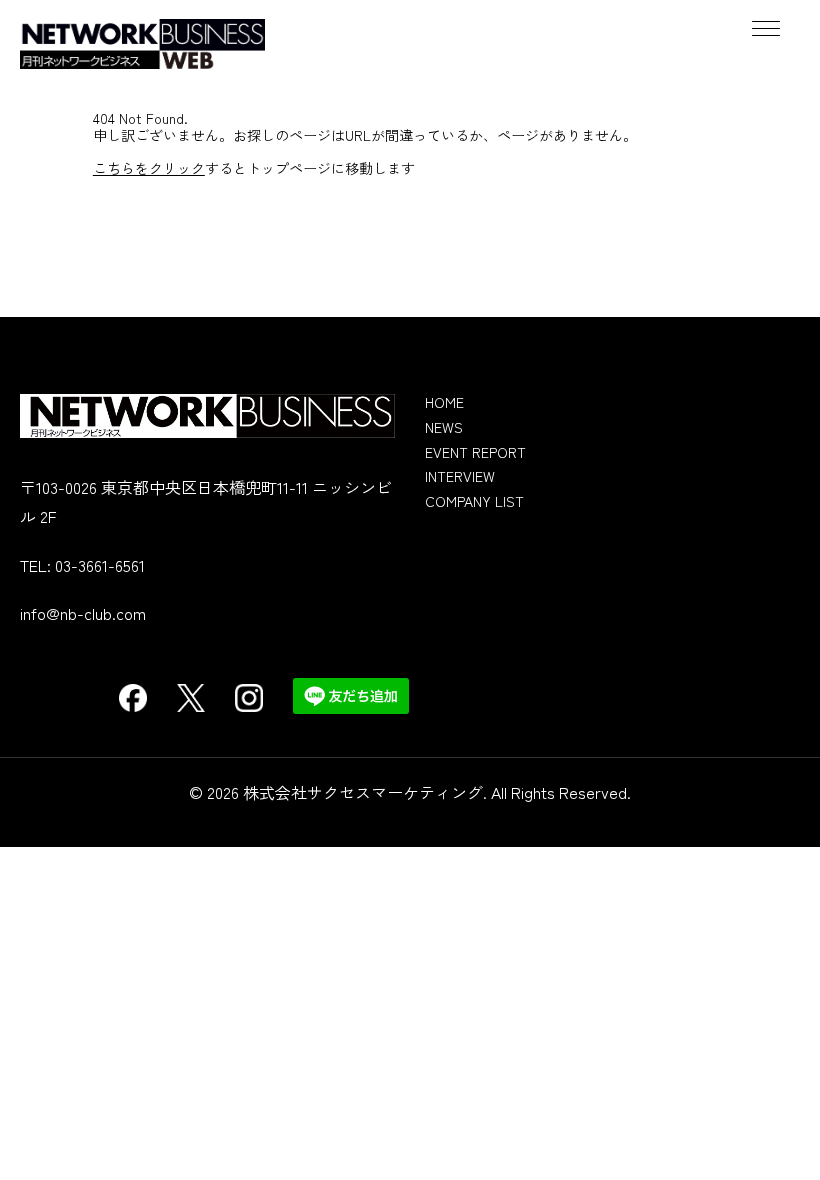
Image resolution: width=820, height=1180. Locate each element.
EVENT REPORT (475, 452)
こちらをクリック (149, 168)
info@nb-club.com (83, 613)
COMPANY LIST (474, 501)
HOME (444, 402)
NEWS (444, 427)
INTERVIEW (460, 476)
